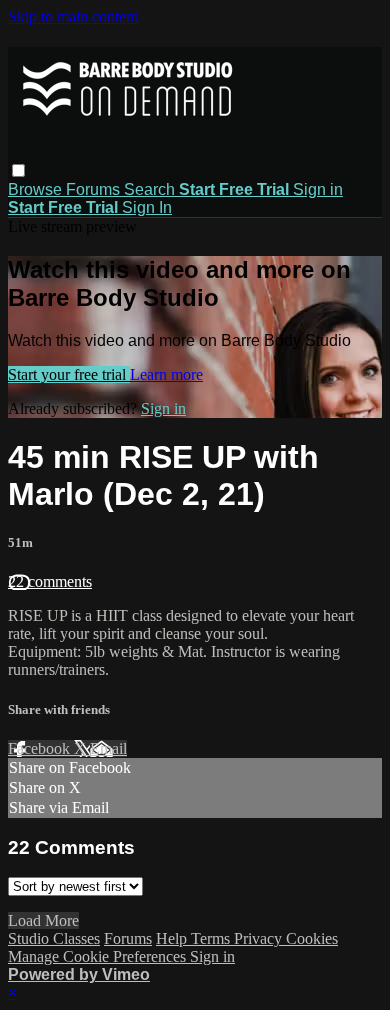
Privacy (260, 938)
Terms (212, 938)
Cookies (312, 938)
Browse (37, 189)
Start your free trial (69, 374)
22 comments (50, 581)
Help (173, 938)
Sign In (147, 207)
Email (108, 748)
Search (151, 189)
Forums (95, 189)
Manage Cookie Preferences (99, 956)
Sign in (318, 189)
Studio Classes (54, 938)
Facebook (41, 748)
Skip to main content (73, 16)
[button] (18, 170)
